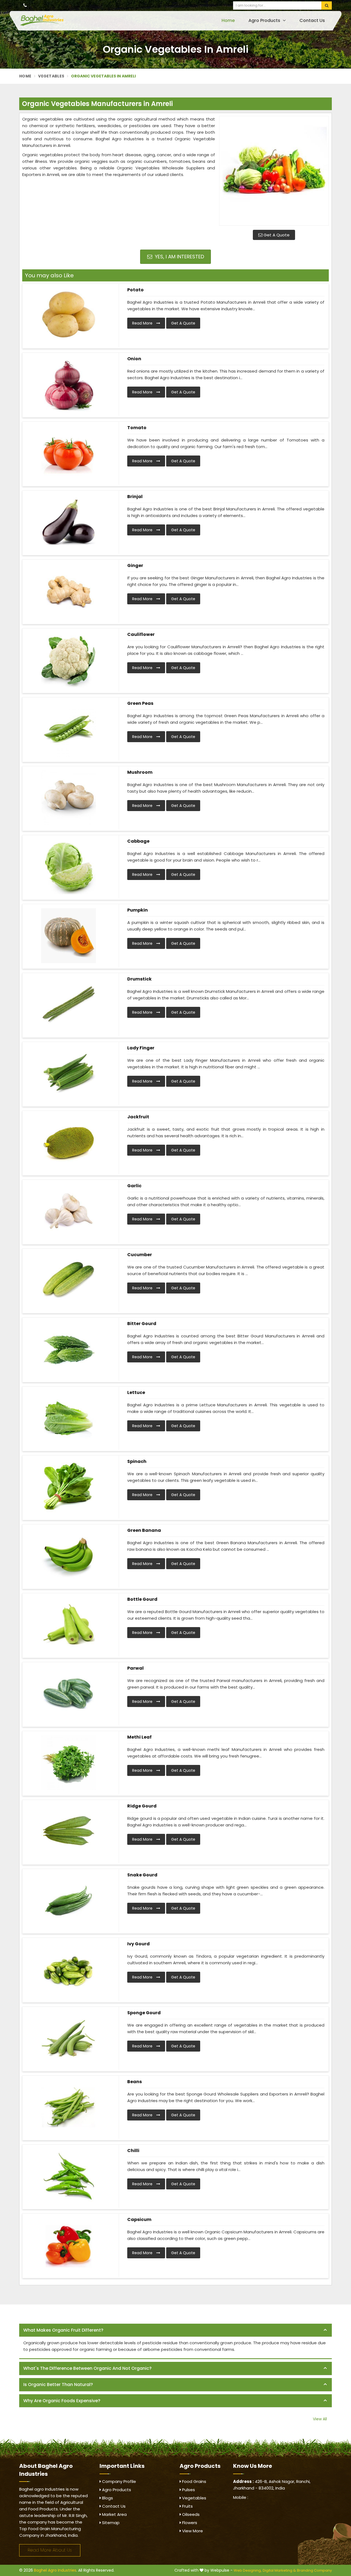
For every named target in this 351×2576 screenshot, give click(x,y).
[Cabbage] (69, 867)
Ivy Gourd (138, 1944)
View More (192, 2531)
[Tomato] (69, 453)
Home (228, 20)
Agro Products (265, 20)
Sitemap (110, 2523)
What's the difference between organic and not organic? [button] (87, 2368)
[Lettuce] (69, 1418)
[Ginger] (69, 591)
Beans (135, 2082)
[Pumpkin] (69, 936)
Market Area (114, 2514)
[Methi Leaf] (69, 1763)
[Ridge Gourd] (69, 1832)
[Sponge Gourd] (69, 2038)
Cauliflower (141, 634)
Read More (143, 323)
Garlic (134, 1186)
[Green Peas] (69, 729)
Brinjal (135, 497)
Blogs (107, 2498)
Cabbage (138, 841)
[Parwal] (69, 1694)
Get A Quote (276, 235)
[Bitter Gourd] (69, 1349)
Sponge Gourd (144, 2013)
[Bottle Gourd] (69, 1625)
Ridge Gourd (142, 1806)
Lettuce (136, 1392)
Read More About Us (50, 2550)
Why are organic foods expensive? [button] (62, 2401)
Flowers (189, 2523)
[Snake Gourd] (69, 1901)
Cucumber (140, 1255)
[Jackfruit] (69, 1142)
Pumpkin (138, 910)
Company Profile (118, 2481)
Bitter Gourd (142, 1324)
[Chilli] (69, 2176)
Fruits (187, 2506)
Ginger (135, 565)
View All (320, 2419)
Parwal (135, 1668)
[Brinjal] (69, 522)
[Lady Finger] (69, 1074)
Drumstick (139, 979)
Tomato (137, 428)
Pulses (188, 2490)
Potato (135, 290)
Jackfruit (138, 1117)
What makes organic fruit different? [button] (63, 2330)
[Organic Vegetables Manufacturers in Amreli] (274, 171)
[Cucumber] (69, 1280)
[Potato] (69, 315)
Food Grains (194, 2481)
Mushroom (140, 772)
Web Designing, (248, 2570)
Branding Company (314, 2570)
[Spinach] (69, 1487)
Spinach (137, 1461)
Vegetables (51, 76)
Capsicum (139, 2219)
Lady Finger (141, 1048)
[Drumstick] (69, 1005)
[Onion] (69, 384)
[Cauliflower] (69, 660)
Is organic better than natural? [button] (58, 2384)
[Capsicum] (69, 2245)
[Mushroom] (69, 798)
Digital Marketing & (279, 2570)
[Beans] (69, 2107)
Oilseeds (190, 2514)
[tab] (175, 2330)
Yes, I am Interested (179, 257)
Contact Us (312, 20)
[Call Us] (25, 5)
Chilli (133, 2151)
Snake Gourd (142, 1875)
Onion (134, 359)
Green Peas (140, 703)
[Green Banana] (69, 1556)
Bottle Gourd (142, 1599)
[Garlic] (69, 1211)
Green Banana (144, 1530)
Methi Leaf (139, 1737)
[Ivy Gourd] (69, 1969)
